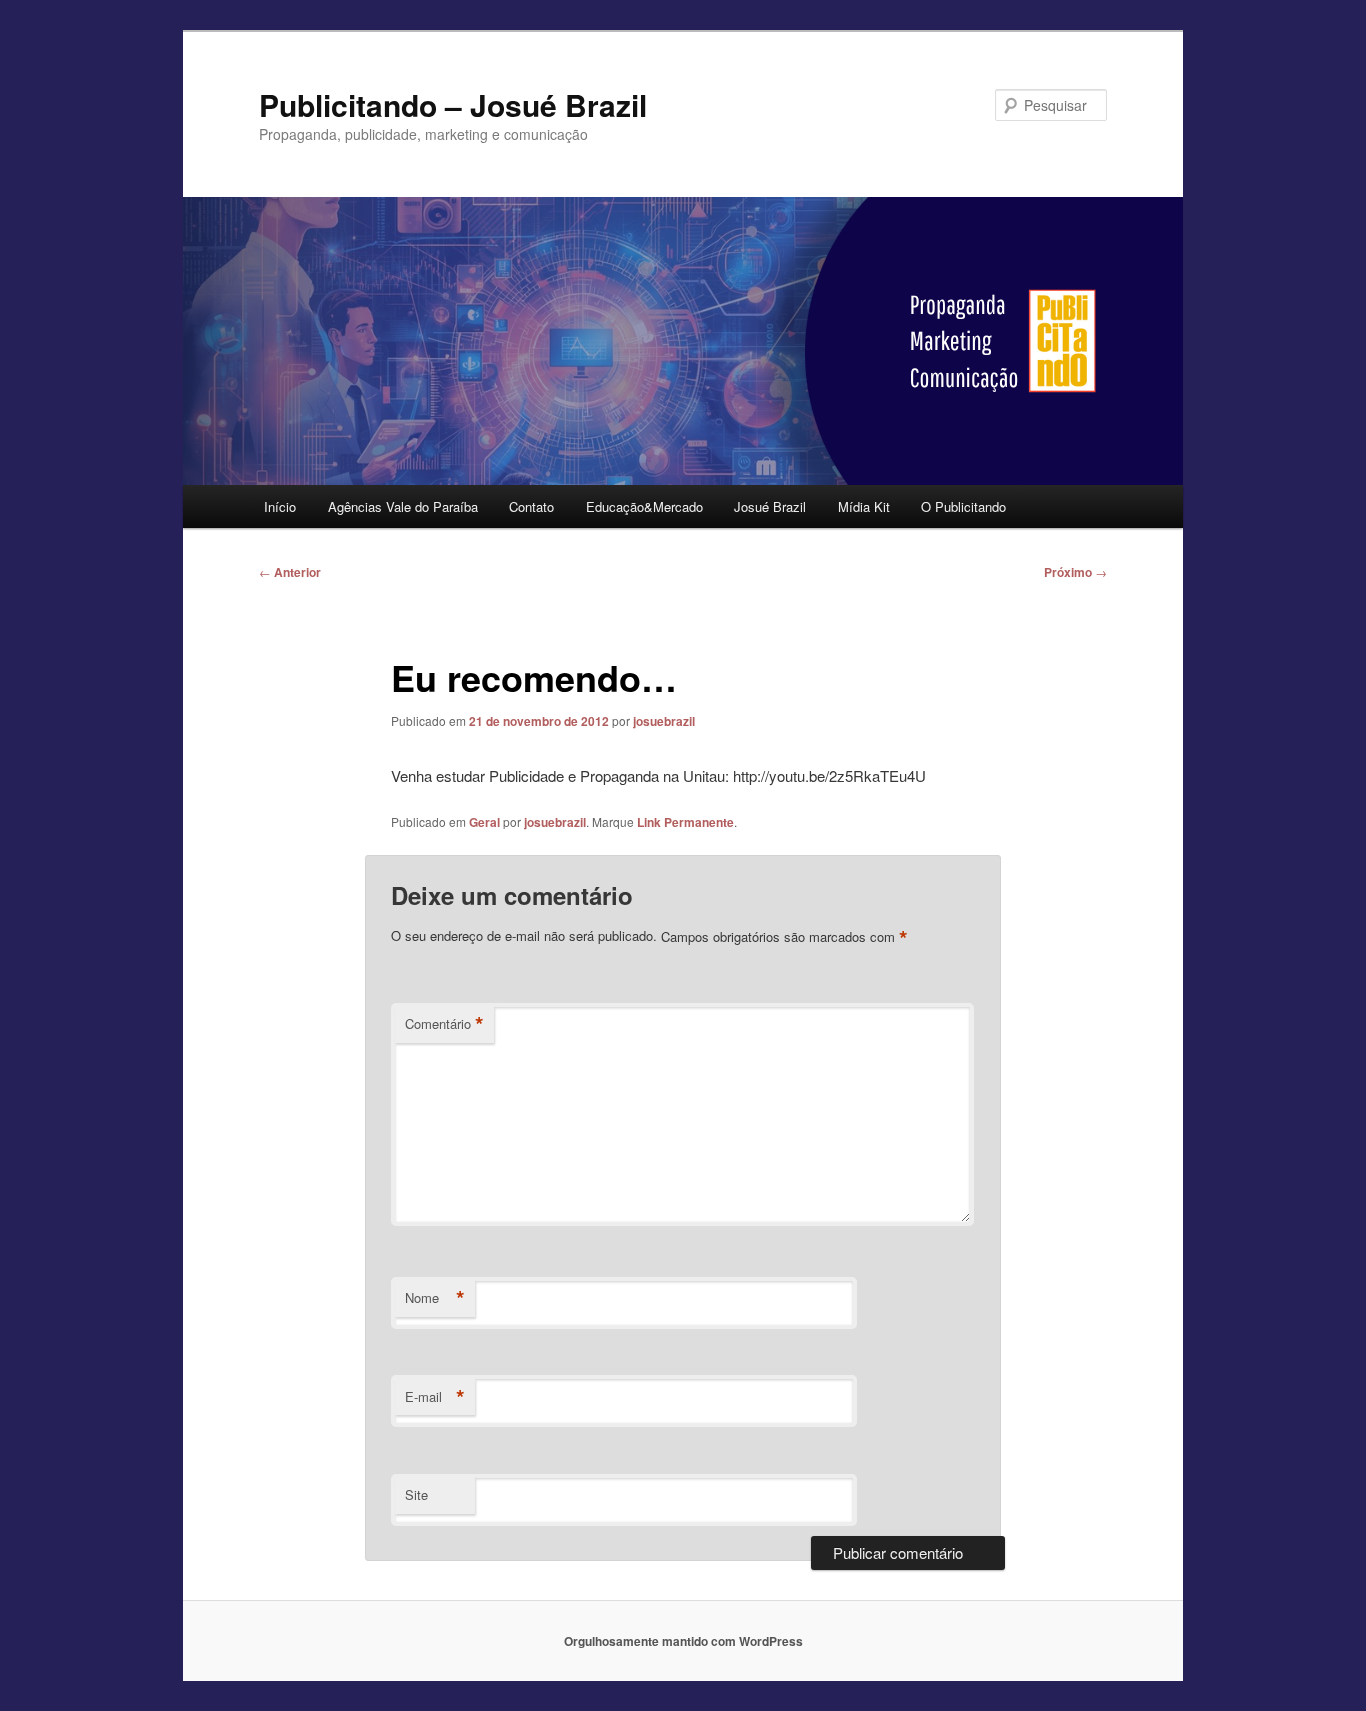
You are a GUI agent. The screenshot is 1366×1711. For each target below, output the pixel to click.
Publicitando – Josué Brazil (453, 104)
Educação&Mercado (644, 506)
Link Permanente (685, 822)
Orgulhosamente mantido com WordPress (683, 1641)
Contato (531, 506)
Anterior (290, 572)
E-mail (435, 1397)
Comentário (444, 1024)
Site (416, 1494)
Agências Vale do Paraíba (403, 506)
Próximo (1075, 572)
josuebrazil (664, 721)
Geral (484, 822)
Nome (435, 1298)
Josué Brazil (770, 506)
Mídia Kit (864, 506)
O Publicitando (963, 506)
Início (280, 506)
